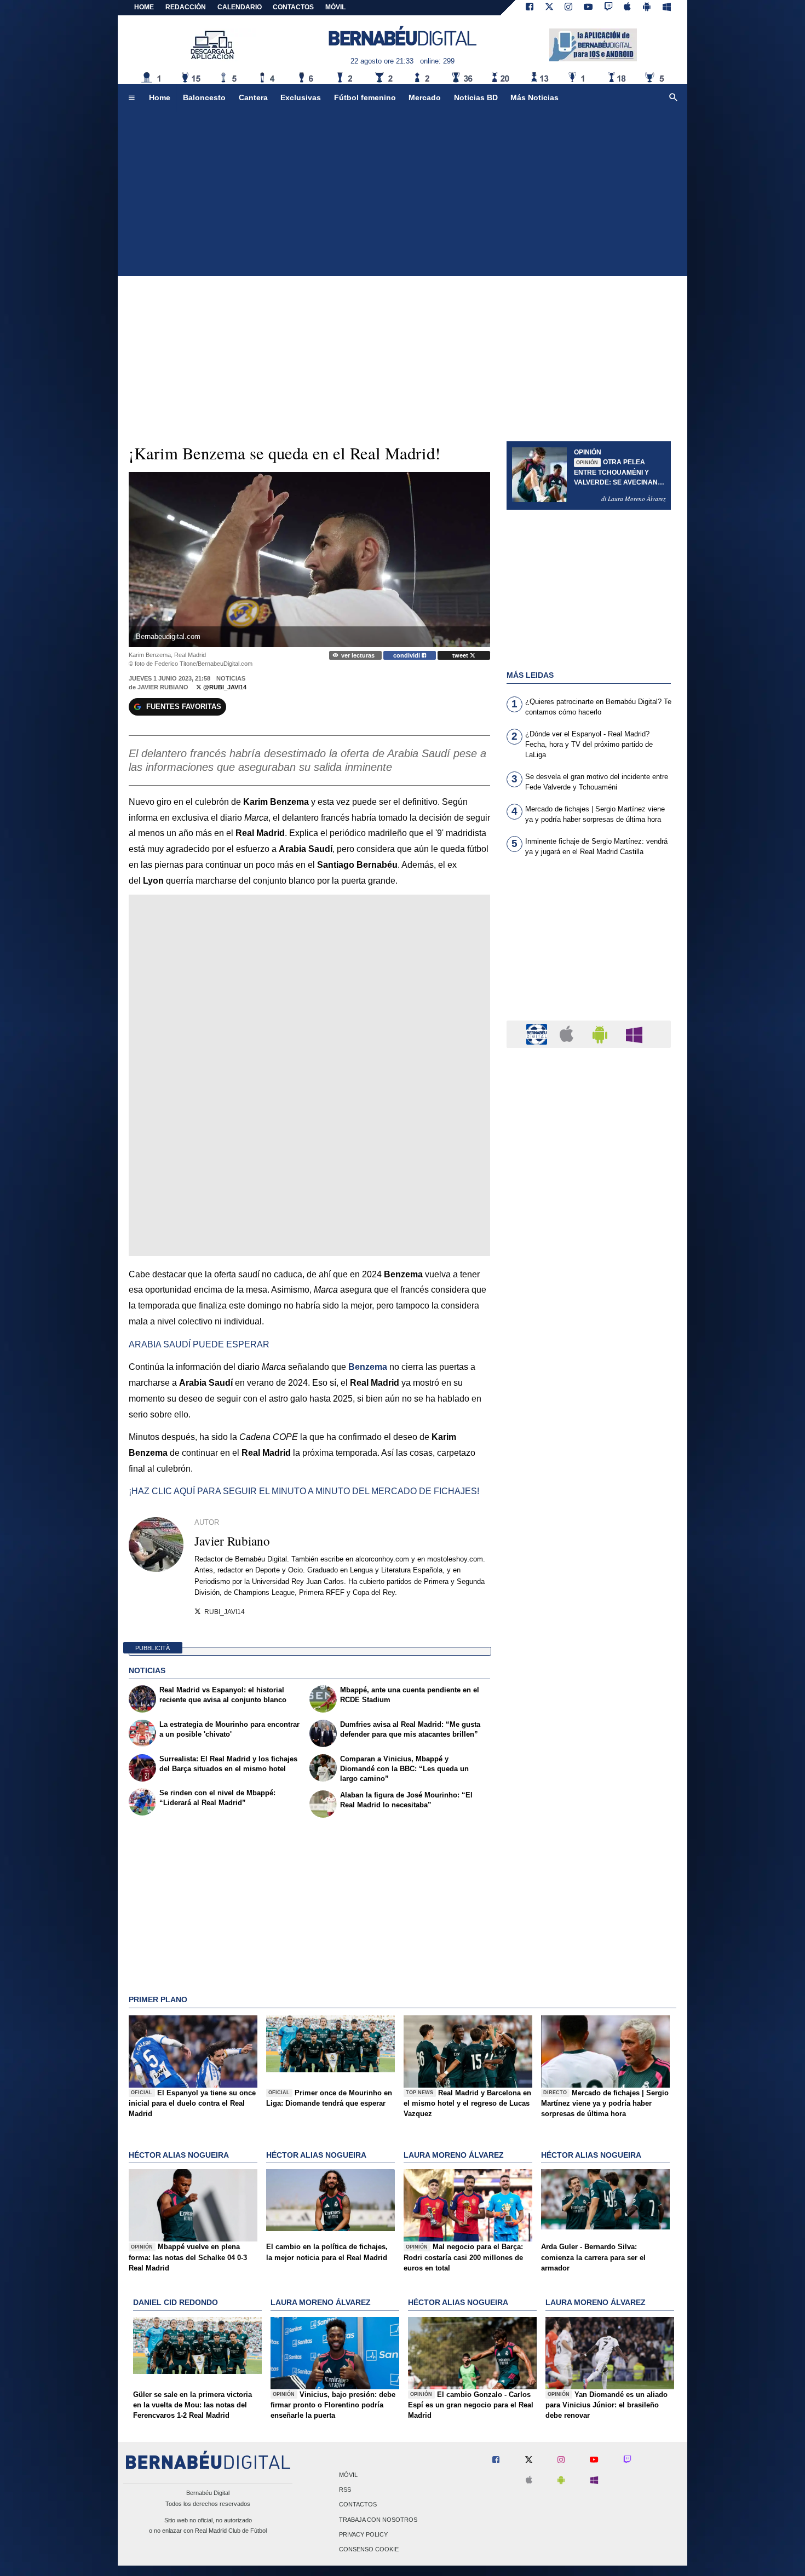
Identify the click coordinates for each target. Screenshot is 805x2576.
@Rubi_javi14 (224, 687)
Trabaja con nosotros (378, 2520)
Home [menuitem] (160, 97)
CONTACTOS (293, 7)
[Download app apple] (628, 8)
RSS (345, 2490)
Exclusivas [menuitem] (301, 97)
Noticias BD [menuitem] (476, 97)
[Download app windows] (667, 8)
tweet (461, 655)
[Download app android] (647, 8)
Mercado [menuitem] (425, 97)
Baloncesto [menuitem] (204, 97)
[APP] (538, 1033)
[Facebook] (530, 8)
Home (144, 7)
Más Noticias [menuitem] (534, 97)
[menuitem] (131, 98)
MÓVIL (335, 7)
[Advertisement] (403, 194)
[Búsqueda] (674, 98)
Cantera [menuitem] (253, 97)
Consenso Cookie (369, 2549)
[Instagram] (568, 8)
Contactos (358, 2505)
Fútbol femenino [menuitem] (365, 97)
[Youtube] (588, 8)
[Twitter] (549, 8)
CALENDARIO (240, 7)
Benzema (368, 1367)
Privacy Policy (363, 2534)
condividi (407, 655)
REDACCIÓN (186, 7)
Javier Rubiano (163, 687)
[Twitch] (608, 8)
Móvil (348, 2475)
